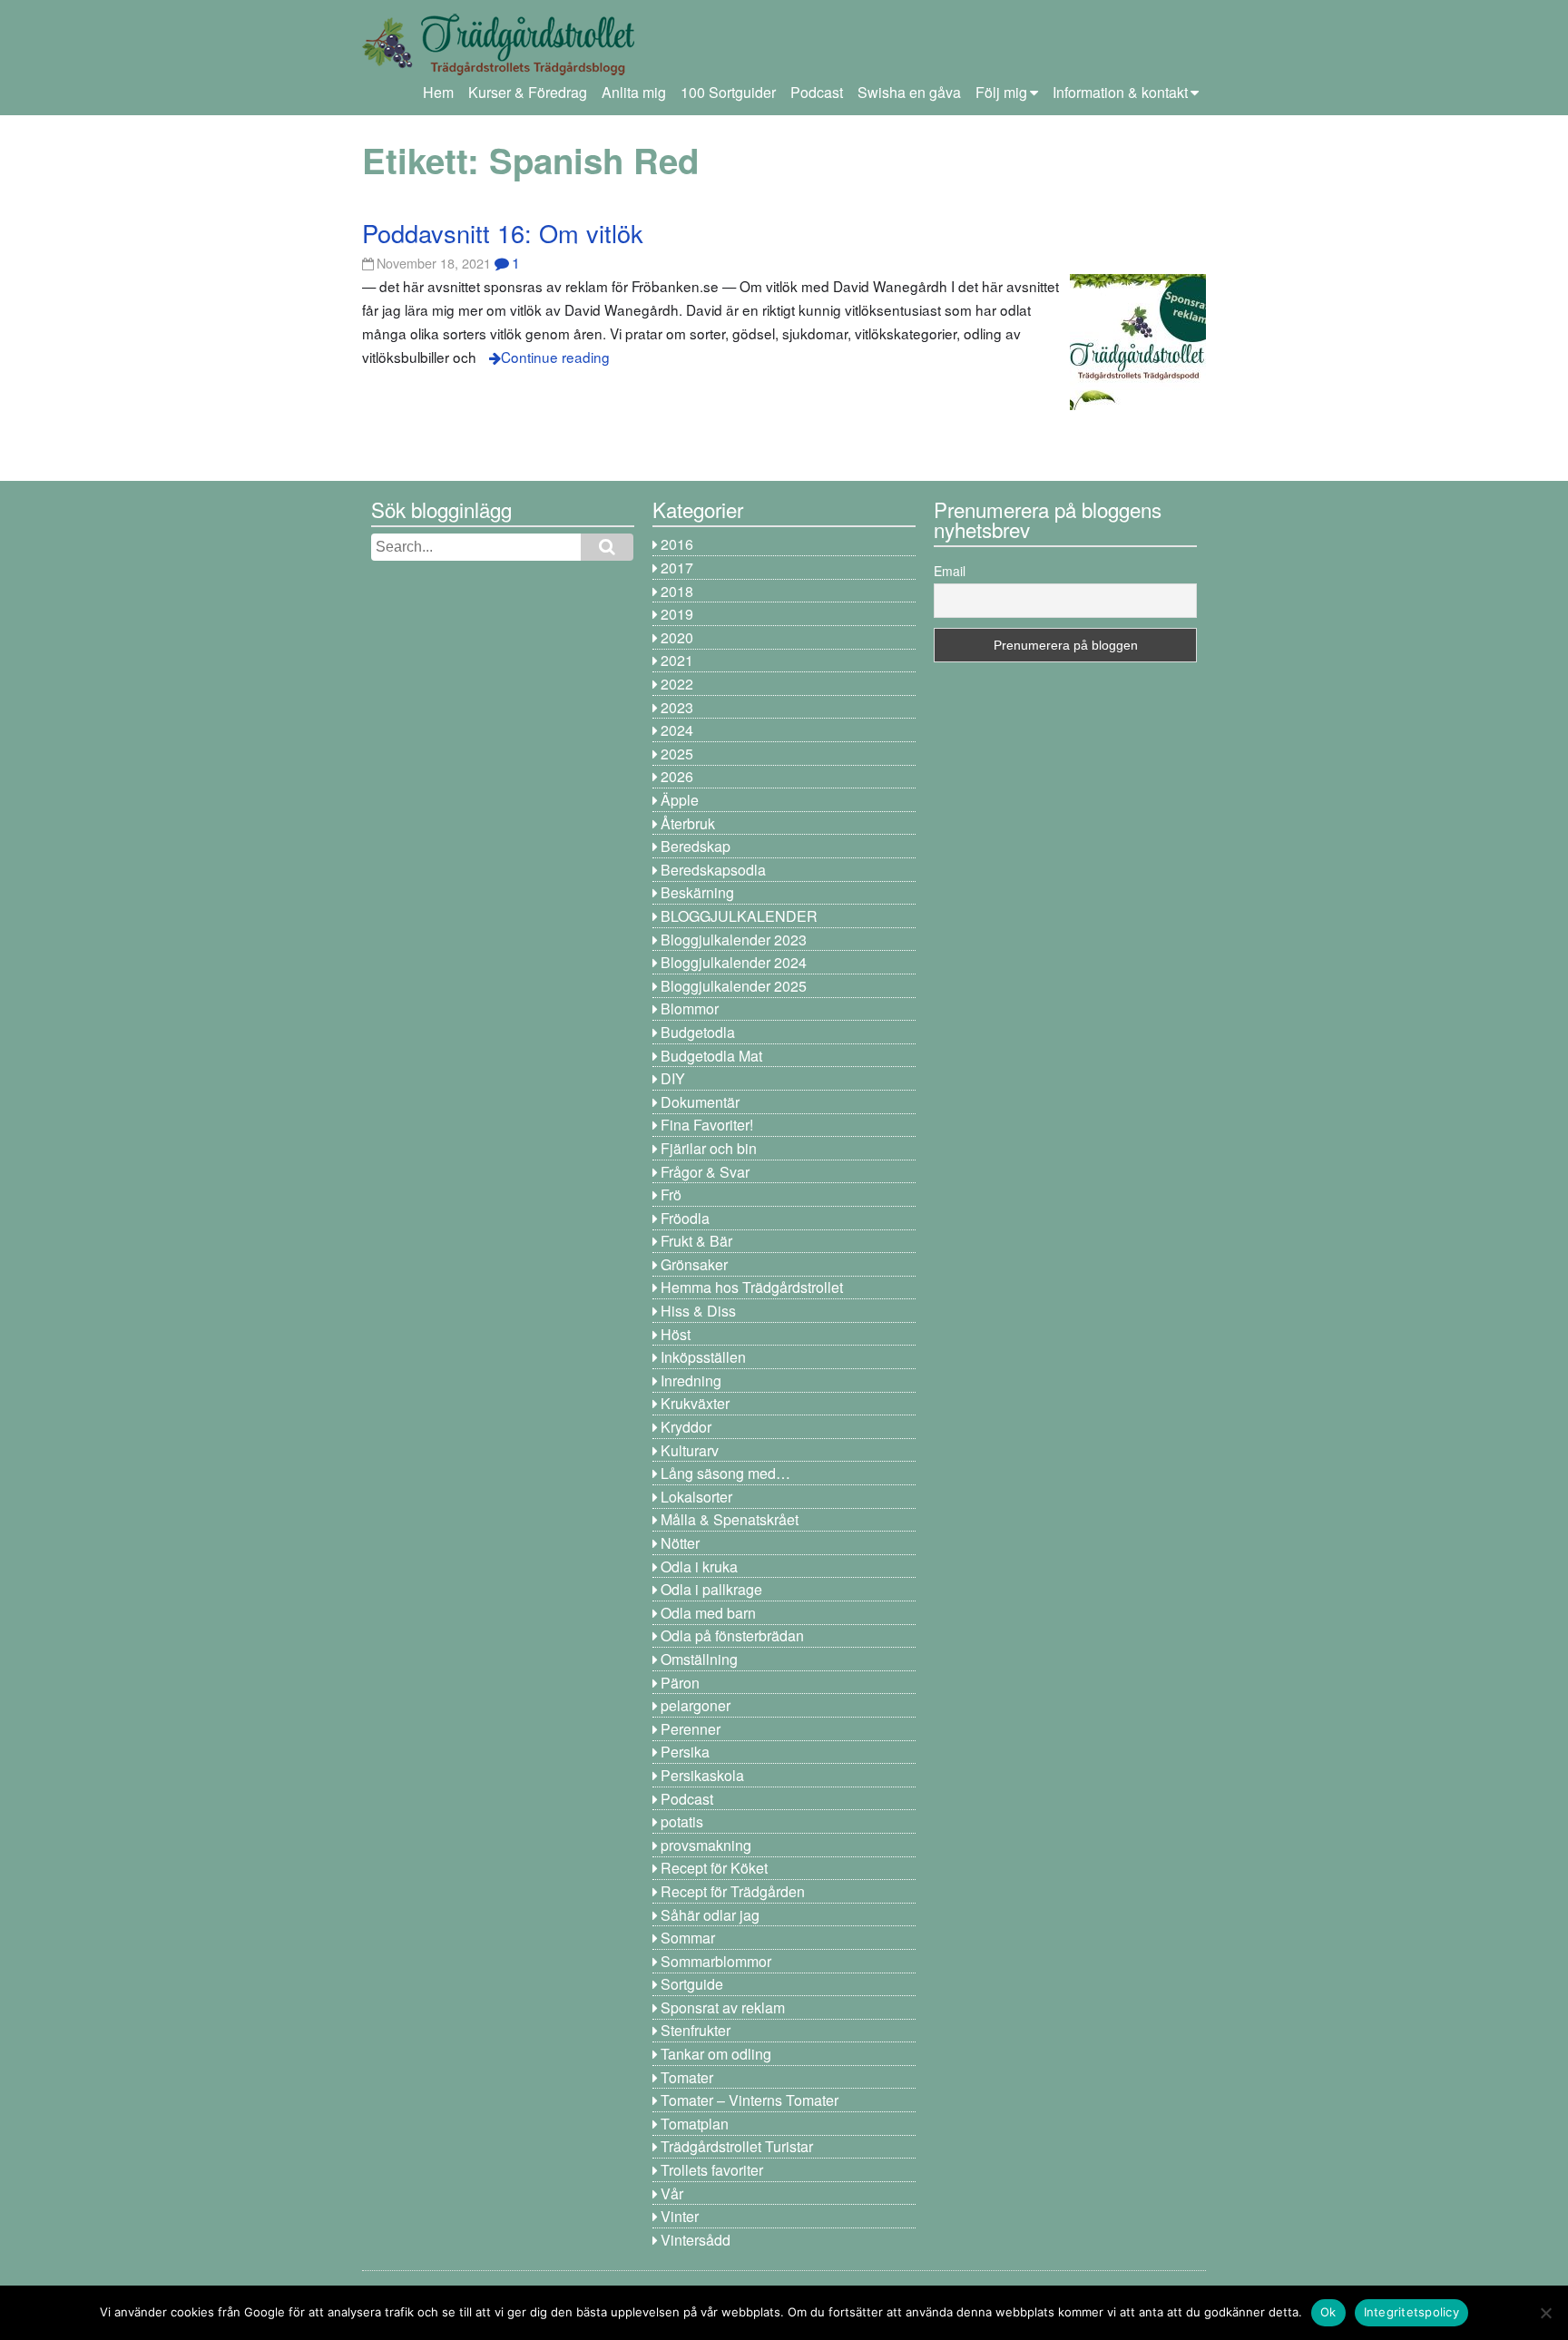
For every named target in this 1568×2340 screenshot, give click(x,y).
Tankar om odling (716, 2054)
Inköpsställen (703, 1357)
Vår (672, 2193)
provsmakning (706, 1845)
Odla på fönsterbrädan (732, 1635)
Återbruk (688, 823)
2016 (677, 544)
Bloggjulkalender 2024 (734, 962)
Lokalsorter (696, 1497)
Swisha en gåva (909, 92)
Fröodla (685, 1218)
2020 (677, 637)
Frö (671, 1194)
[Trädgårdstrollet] (498, 69)
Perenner (691, 1729)
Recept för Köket (714, 1868)
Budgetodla (698, 1032)
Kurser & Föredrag (528, 92)
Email (950, 571)
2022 (677, 684)
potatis (682, 1821)
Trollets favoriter (712, 2170)
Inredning (691, 1381)
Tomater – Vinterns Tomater (750, 2100)
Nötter (680, 1543)
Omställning (699, 1659)
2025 (677, 754)
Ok (1328, 2312)
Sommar (688, 1938)
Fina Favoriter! (707, 1125)
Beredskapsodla (713, 870)
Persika (685, 1752)
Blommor (690, 1008)
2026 (677, 776)
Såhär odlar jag (710, 1915)
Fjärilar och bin (709, 1148)
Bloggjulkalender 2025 (734, 986)
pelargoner (696, 1705)
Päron (680, 1683)
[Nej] (1545, 2313)
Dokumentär (700, 1102)
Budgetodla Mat (711, 1056)
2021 (677, 660)
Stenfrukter (696, 2030)
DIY (673, 1078)
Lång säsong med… (725, 1473)
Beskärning (697, 892)
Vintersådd (696, 2240)
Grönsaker (694, 1264)
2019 (677, 614)
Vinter (680, 2216)
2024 (677, 730)
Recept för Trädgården (733, 1891)
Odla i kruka (699, 1567)
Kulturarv (690, 1450)
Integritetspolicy (1411, 2312)
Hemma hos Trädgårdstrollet (752, 1287)
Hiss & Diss (698, 1311)
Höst (676, 1334)
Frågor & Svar (705, 1172)
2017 (677, 568)
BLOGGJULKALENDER (739, 916)
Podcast (817, 92)
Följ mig (1001, 92)
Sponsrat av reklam (723, 2007)
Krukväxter (695, 1403)
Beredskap (696, 846)
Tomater (687, 2077)
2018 (677, 591)
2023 (677, 707)
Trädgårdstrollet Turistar (737, 2146)
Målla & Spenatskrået (730, 1519)
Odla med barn (708, 1613)
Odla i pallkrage (711, 1589)
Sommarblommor (716, 1961)
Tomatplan (695, 2124)
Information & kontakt (1120, 92)
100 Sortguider (728, 92)
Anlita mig (634, 92)
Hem (438, 92)
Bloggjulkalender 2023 (734, 940)
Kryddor (686, 1427)
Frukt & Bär (696, 1241)
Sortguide (692, 1984)
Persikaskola (702, 1775)
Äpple (680, 800)
